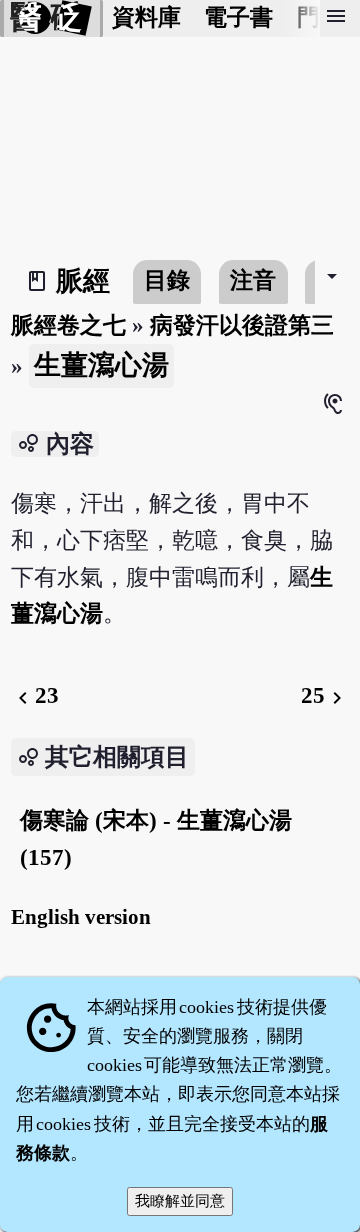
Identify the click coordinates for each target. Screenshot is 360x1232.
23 (35, 695)
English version (81, 917)
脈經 (83, 281)
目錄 (167, 280)
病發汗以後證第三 (242, 325)
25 (325, 695)
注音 (253, 280)
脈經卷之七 (68, 325)
